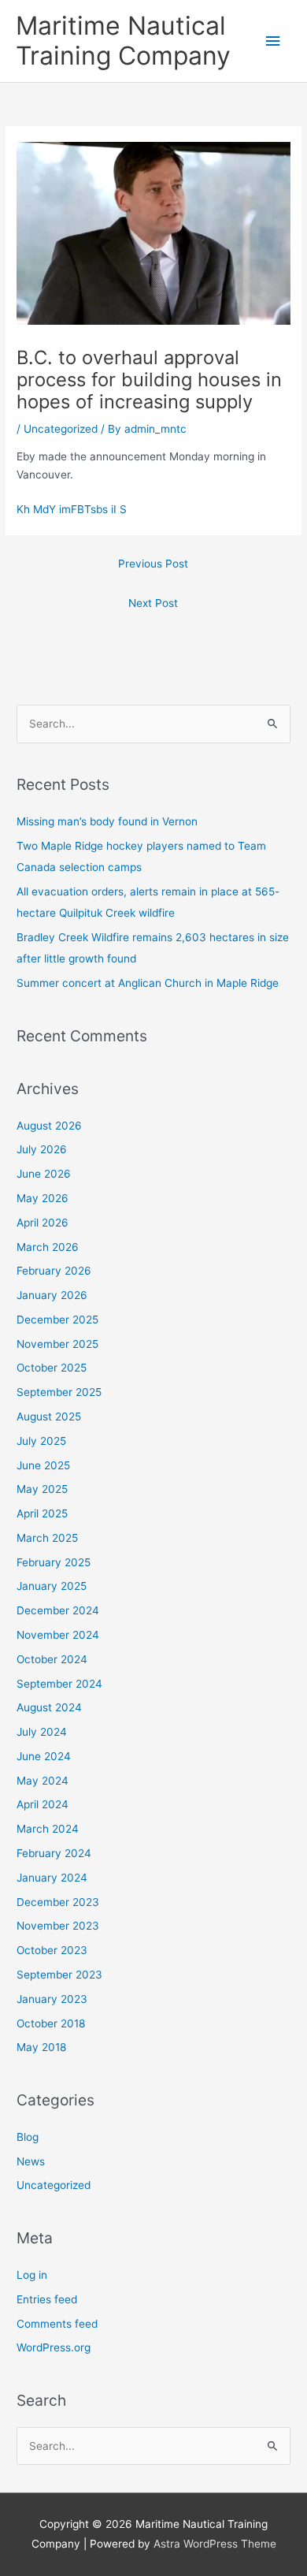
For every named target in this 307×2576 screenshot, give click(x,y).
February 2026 (54, 1271)
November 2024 (58, 1635)
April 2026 (43, 1223)
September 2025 (59, 1392)
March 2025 (47, 1538)
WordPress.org (54, 2347)
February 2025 (54, 1562)
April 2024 (43, 1804)
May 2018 (41, 2047)
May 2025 (42, 1489)
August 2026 (49, 1126)
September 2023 (59, 1975)
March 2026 (48, 1247)
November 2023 (58, 1926)
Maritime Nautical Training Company (123, 41)
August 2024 (49, 1707)
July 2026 (42, 1149)
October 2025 (52, 1368)
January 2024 (52, 1878)
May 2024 (43, 1781)
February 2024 (54, 1853)
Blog (28, 2137)
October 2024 (52, 1659)
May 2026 (43, 1198)
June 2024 (44, 1756)
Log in (32, 2275)
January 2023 (52, 1999)
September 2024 (59, 1684)
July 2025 (41, 1441)
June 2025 (43, 1465)
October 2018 (51, 2023)
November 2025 (57, 1344)
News (31, 2161)
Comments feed (57, 2324)
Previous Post (153, 564)
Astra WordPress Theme (215, 2544)
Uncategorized (61, 429)
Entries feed (47, 2299)
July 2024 (42, 1732)
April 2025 (42, 1513)
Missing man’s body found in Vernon (107, 821)
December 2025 (57, 1320)
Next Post (153, 603)
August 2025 (49, 1416)
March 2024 (48, 1829)
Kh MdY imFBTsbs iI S (72, 509)
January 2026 (52, 1295)
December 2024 (58, 1610)
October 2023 (52, 1950)
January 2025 (52, 1586)
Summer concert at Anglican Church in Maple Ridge (148, 983)
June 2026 (44, 1174)
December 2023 (58, 1902)
